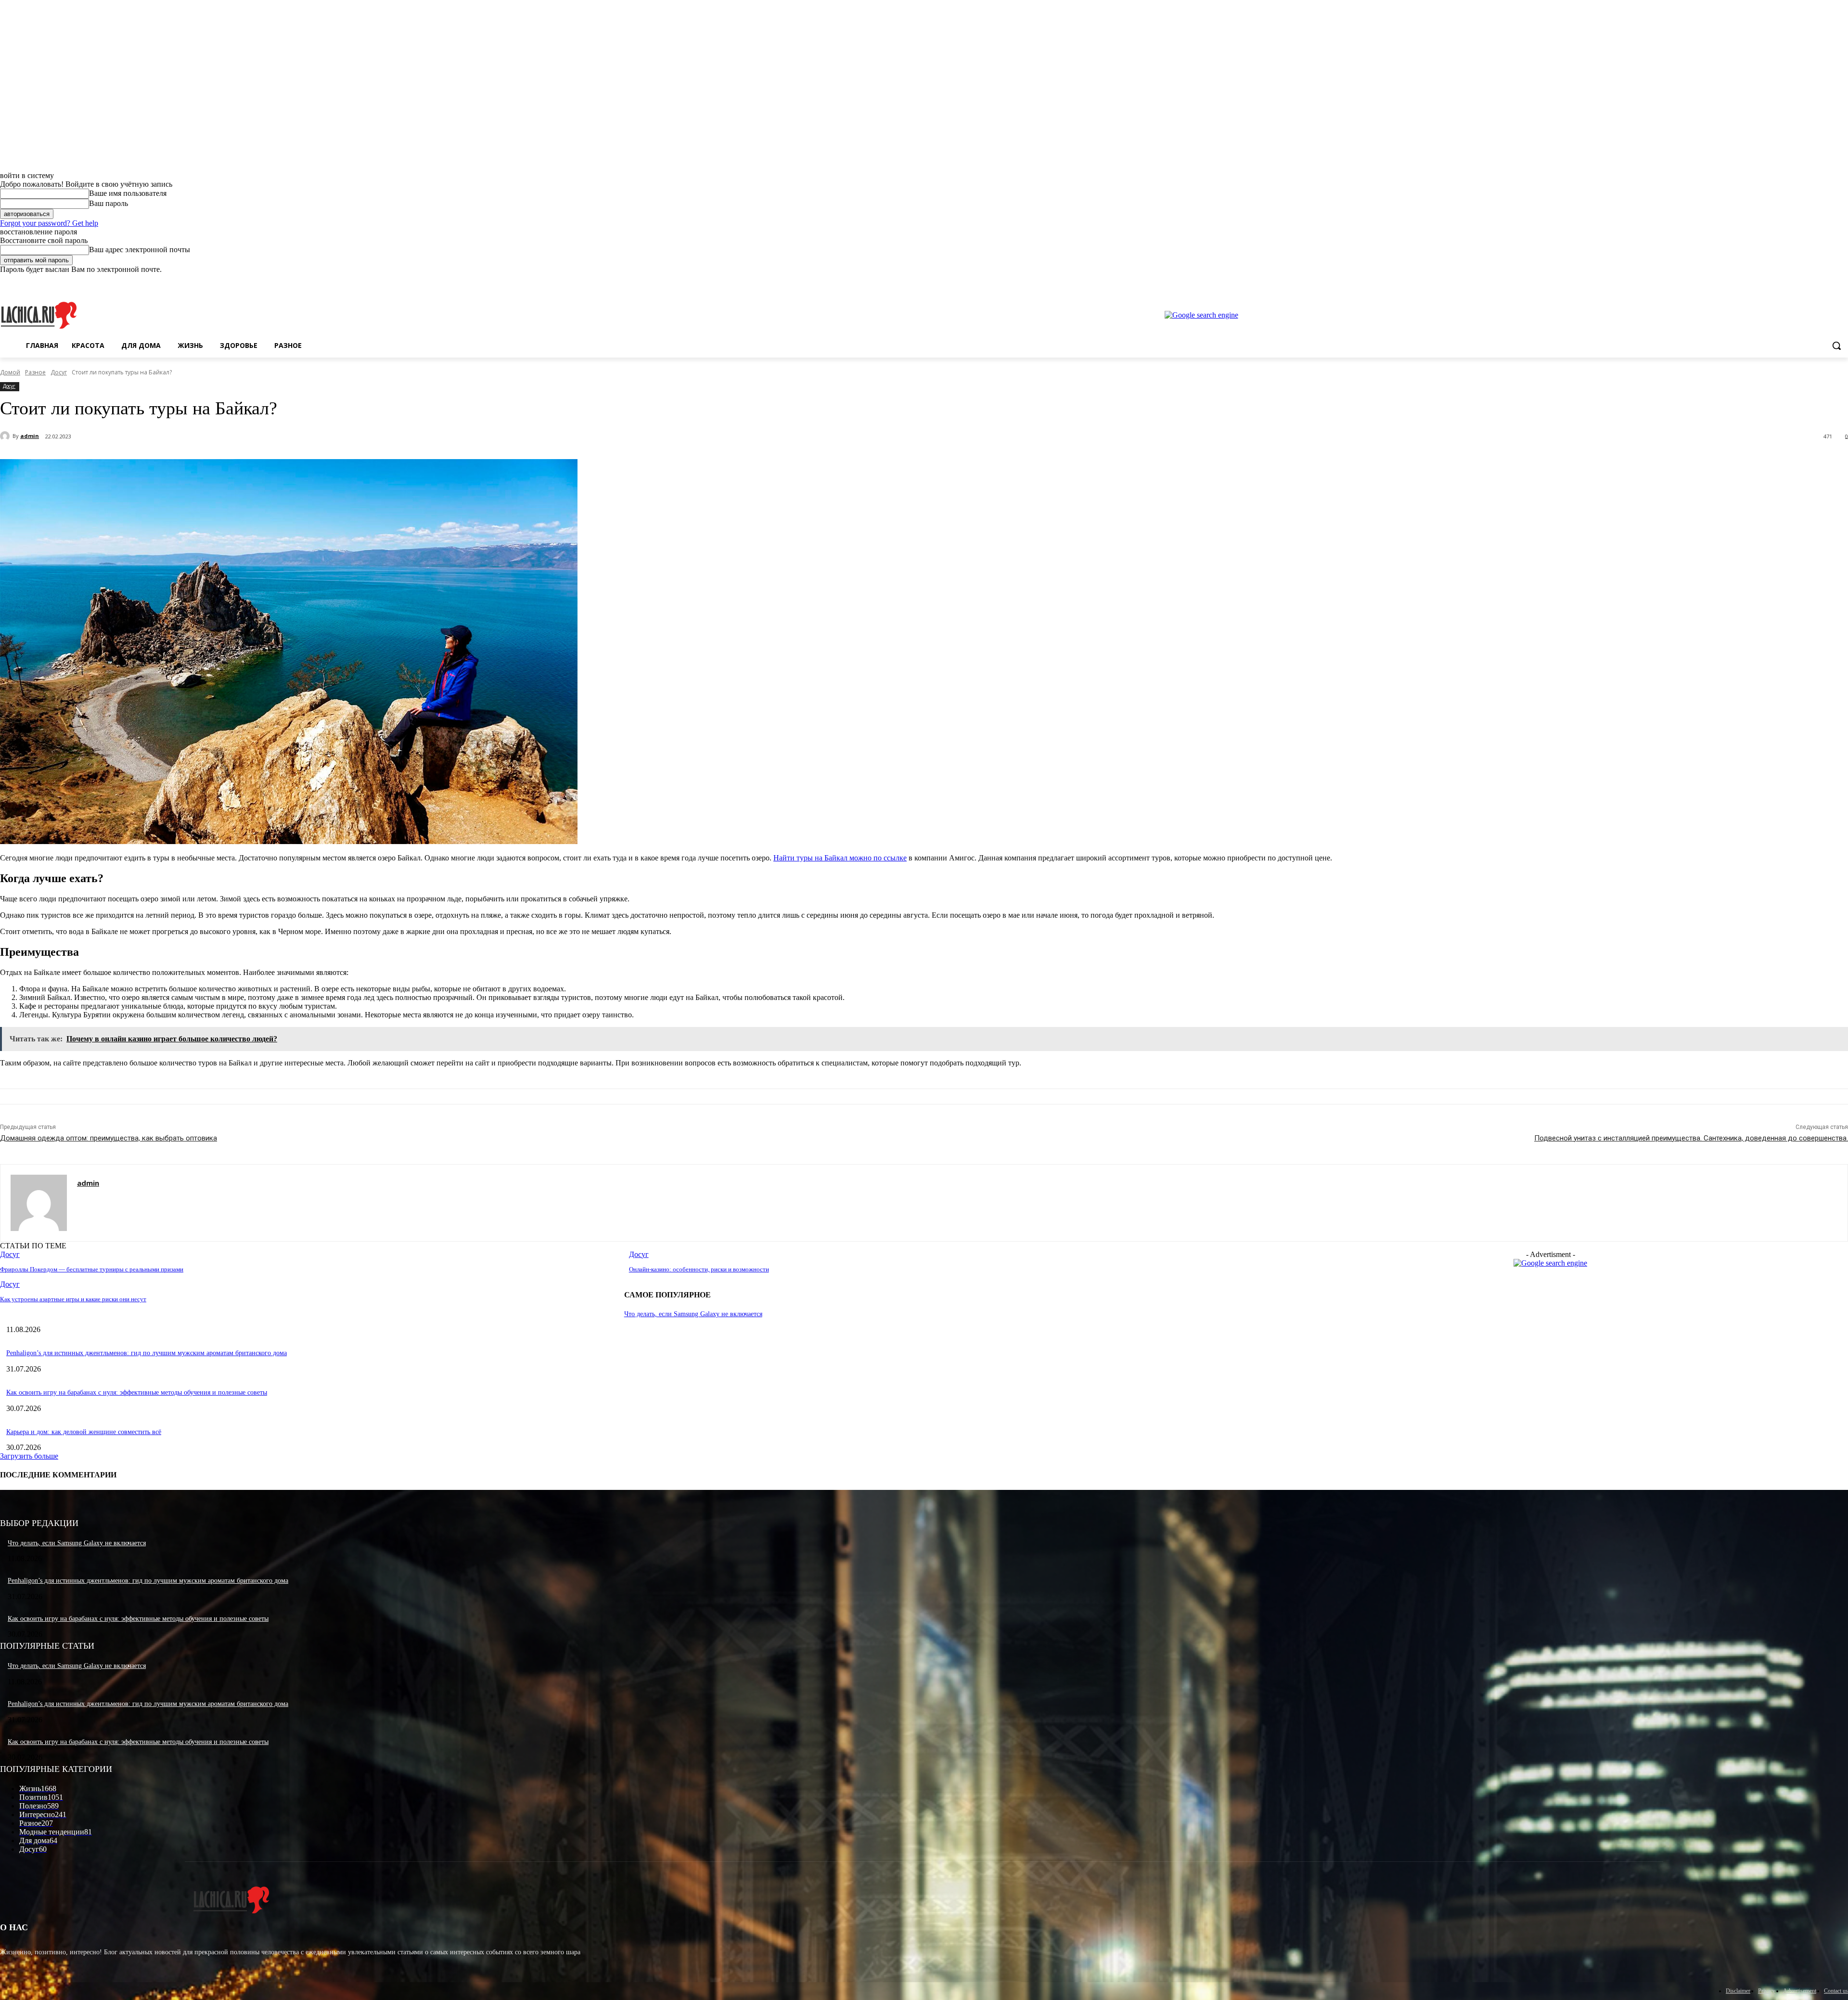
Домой (10, 372)
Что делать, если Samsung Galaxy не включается (693, 1314)
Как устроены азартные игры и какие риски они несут (73, 1299)
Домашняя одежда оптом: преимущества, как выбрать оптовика (109, 1138)
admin (30, 436)
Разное (35, 372)
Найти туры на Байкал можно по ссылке (840, 858)
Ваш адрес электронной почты (140, 250)
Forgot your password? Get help (49, 223)
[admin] (6, 436)
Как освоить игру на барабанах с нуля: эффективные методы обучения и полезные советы (137, 1392)
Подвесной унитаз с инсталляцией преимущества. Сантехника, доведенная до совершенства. (1691, 1138)
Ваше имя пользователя (128, 193)
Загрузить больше (29, 1456)
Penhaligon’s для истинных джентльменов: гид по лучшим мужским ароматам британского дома (147, 1353)
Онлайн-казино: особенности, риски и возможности (699, 1269)
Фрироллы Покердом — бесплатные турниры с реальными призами (92, 1269)
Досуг (59, 372)
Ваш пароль (109, 203)
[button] (1836, 346)
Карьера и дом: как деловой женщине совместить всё (84, 1432)
